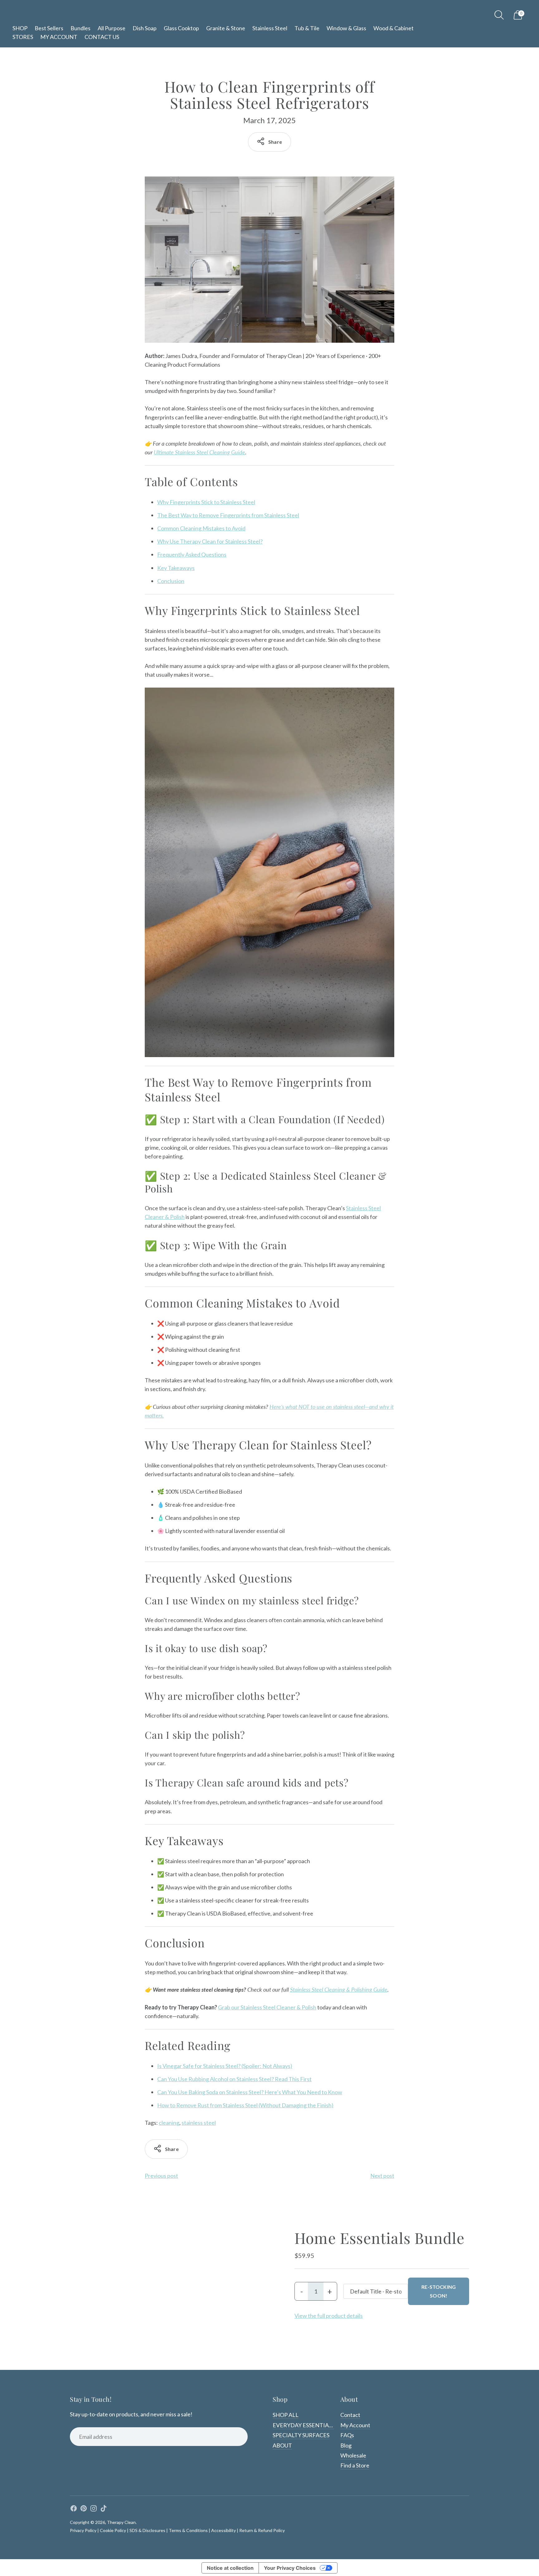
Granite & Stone (226, 28)
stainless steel (199, 2123)
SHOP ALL (286, 2415)
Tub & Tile (307, 28)
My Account (355, 2425)
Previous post (161, 2176)
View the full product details (329, 2316)
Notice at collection (230, 2568)
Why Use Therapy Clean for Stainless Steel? (210, 541)
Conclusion (171, 581)
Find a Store (355, 2465)
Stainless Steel (270, 28)
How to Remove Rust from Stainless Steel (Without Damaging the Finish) (245, 2105)
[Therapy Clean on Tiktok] (104, 2509)
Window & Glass (346, 28)
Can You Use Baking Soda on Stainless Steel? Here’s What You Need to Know (250, 2092)
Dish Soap (145, 28)
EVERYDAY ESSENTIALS (304, 2425)
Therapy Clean (121, 2522)
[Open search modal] (499, 15)
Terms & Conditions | (189, 2530)
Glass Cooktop (181, 28)
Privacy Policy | (84, 2530)
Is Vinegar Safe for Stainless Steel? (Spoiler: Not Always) (225, 2066)
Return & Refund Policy (262, 2530)
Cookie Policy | (114, 2530)
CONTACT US (102, 37)
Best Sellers (49, 28)
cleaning (169, 2123)
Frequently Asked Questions (192, 554)
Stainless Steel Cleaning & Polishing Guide (339, 1989)
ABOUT (282, 2445)
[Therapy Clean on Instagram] (94, 2509)
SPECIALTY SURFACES (301, 2435)
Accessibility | (225, 2530)
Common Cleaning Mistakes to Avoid (201, 528)
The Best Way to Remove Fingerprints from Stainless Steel (228, 515)
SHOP (20, 28)
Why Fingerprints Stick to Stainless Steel (206, 502)
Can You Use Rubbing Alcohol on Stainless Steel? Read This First (234, 2079)
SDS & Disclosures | (149, 2530)
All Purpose (112, 28)
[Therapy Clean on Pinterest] (84, 2509)
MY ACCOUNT (59, 37)
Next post (382, 2176)
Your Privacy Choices (290, 2568)
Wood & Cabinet (393, 28)
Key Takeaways (176, 568)
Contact (350, 2415)
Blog (346, 2445)
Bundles (80, 28)
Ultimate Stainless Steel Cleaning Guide (199, 452)
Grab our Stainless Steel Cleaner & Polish (267, 2007)
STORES (23, 37)
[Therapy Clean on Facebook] (74, 2509)
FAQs (347, 2435)
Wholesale (353, 2455)
